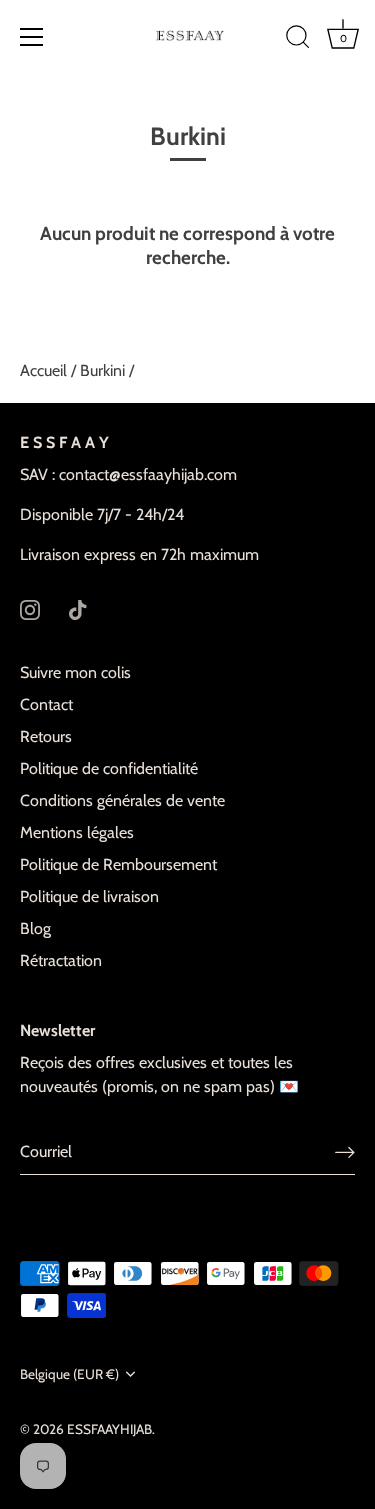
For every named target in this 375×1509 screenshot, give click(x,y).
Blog (35, 928)
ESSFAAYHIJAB (109, 1429)
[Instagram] (30, 608)
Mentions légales (77, 832)
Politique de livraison (89, 896)
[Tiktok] (78, 608)
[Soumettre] (345, 1151)
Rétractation (61, 960)
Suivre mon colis (75, 672)
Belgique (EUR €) (69, 1374)
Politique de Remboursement (118, 864)
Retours (46, 736)
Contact (46, 704)
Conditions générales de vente (122, 800)
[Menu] (32, 37)
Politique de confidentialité (109, 768)
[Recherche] (298, 40)
